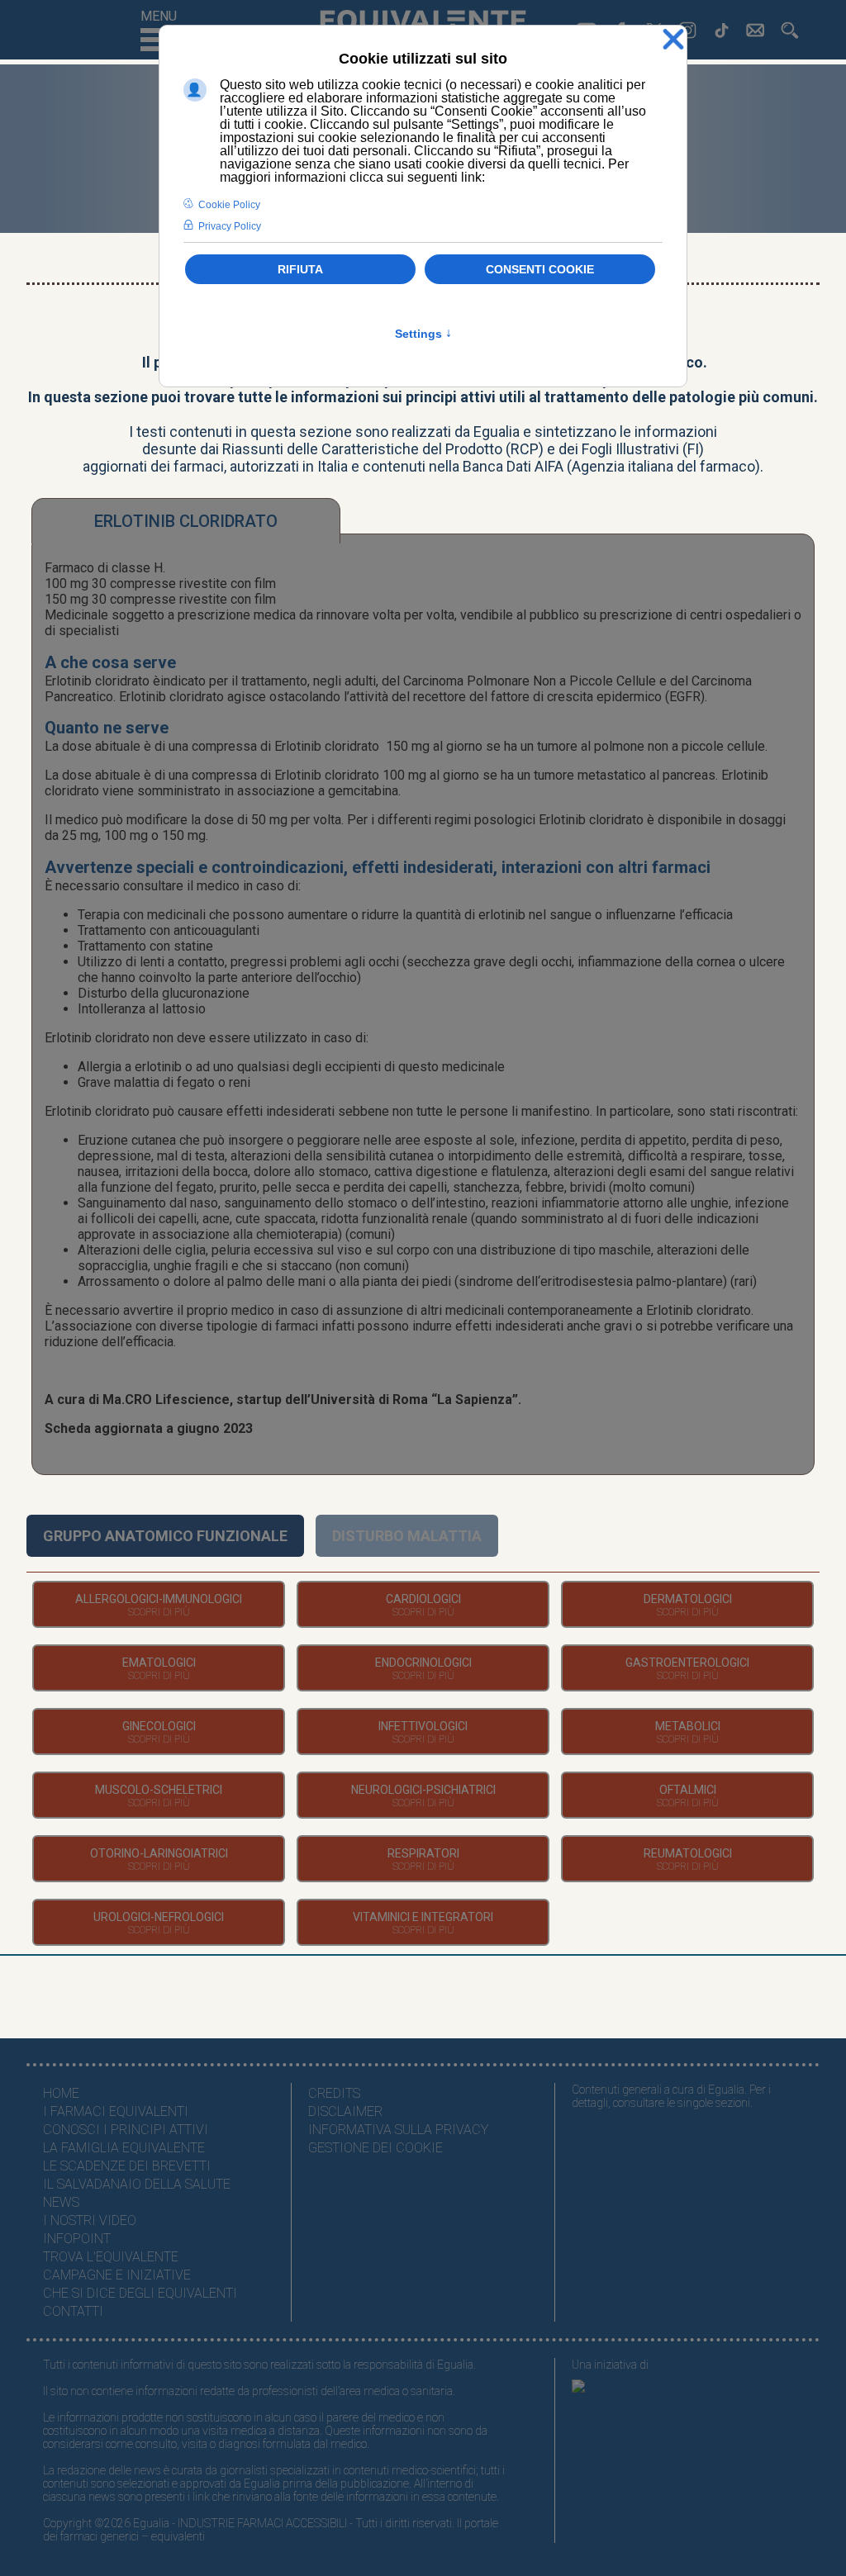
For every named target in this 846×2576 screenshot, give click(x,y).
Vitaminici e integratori (423, 1917)
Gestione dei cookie (375, 2148)
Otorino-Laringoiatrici (159, 1853)
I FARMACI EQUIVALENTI (116, 2111)
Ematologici (159, 1663)
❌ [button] (673, 40)
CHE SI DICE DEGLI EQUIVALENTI (140, 2293)
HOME (61, 2093)
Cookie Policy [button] (229, 205)
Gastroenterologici (687, 1663)
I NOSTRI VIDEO (90, 2220)
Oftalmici (688, 1790)
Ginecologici (159, 1726)
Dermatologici (688, 1599)
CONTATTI (73, 2311)
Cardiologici (423, 1599)
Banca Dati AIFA (513, 466)
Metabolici (688, 1726)
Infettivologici (423, 1726)
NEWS (61, 2202)
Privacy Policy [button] (230, 226)
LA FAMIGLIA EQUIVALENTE (124, 2148)
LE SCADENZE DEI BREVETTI (127, 2166)
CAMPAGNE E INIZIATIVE (117, 2275)
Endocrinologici (423, 1663)
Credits (334, 2093)
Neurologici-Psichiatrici (423, 1790)
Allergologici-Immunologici (159, 1599)
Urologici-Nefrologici (159, 1917)
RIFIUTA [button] (300, 269)
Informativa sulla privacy (398, 2130)
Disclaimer (345, 2111)
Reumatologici (688, 1853)
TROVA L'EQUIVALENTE (111, 2257)
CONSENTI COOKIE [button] (540, 269)
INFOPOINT (77, 2239)
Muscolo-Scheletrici (159, 1790)
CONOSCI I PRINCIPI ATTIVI (126, 2130)
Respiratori (423, 1853)
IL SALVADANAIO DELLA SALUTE (137, 2184)
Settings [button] (423, 334)
